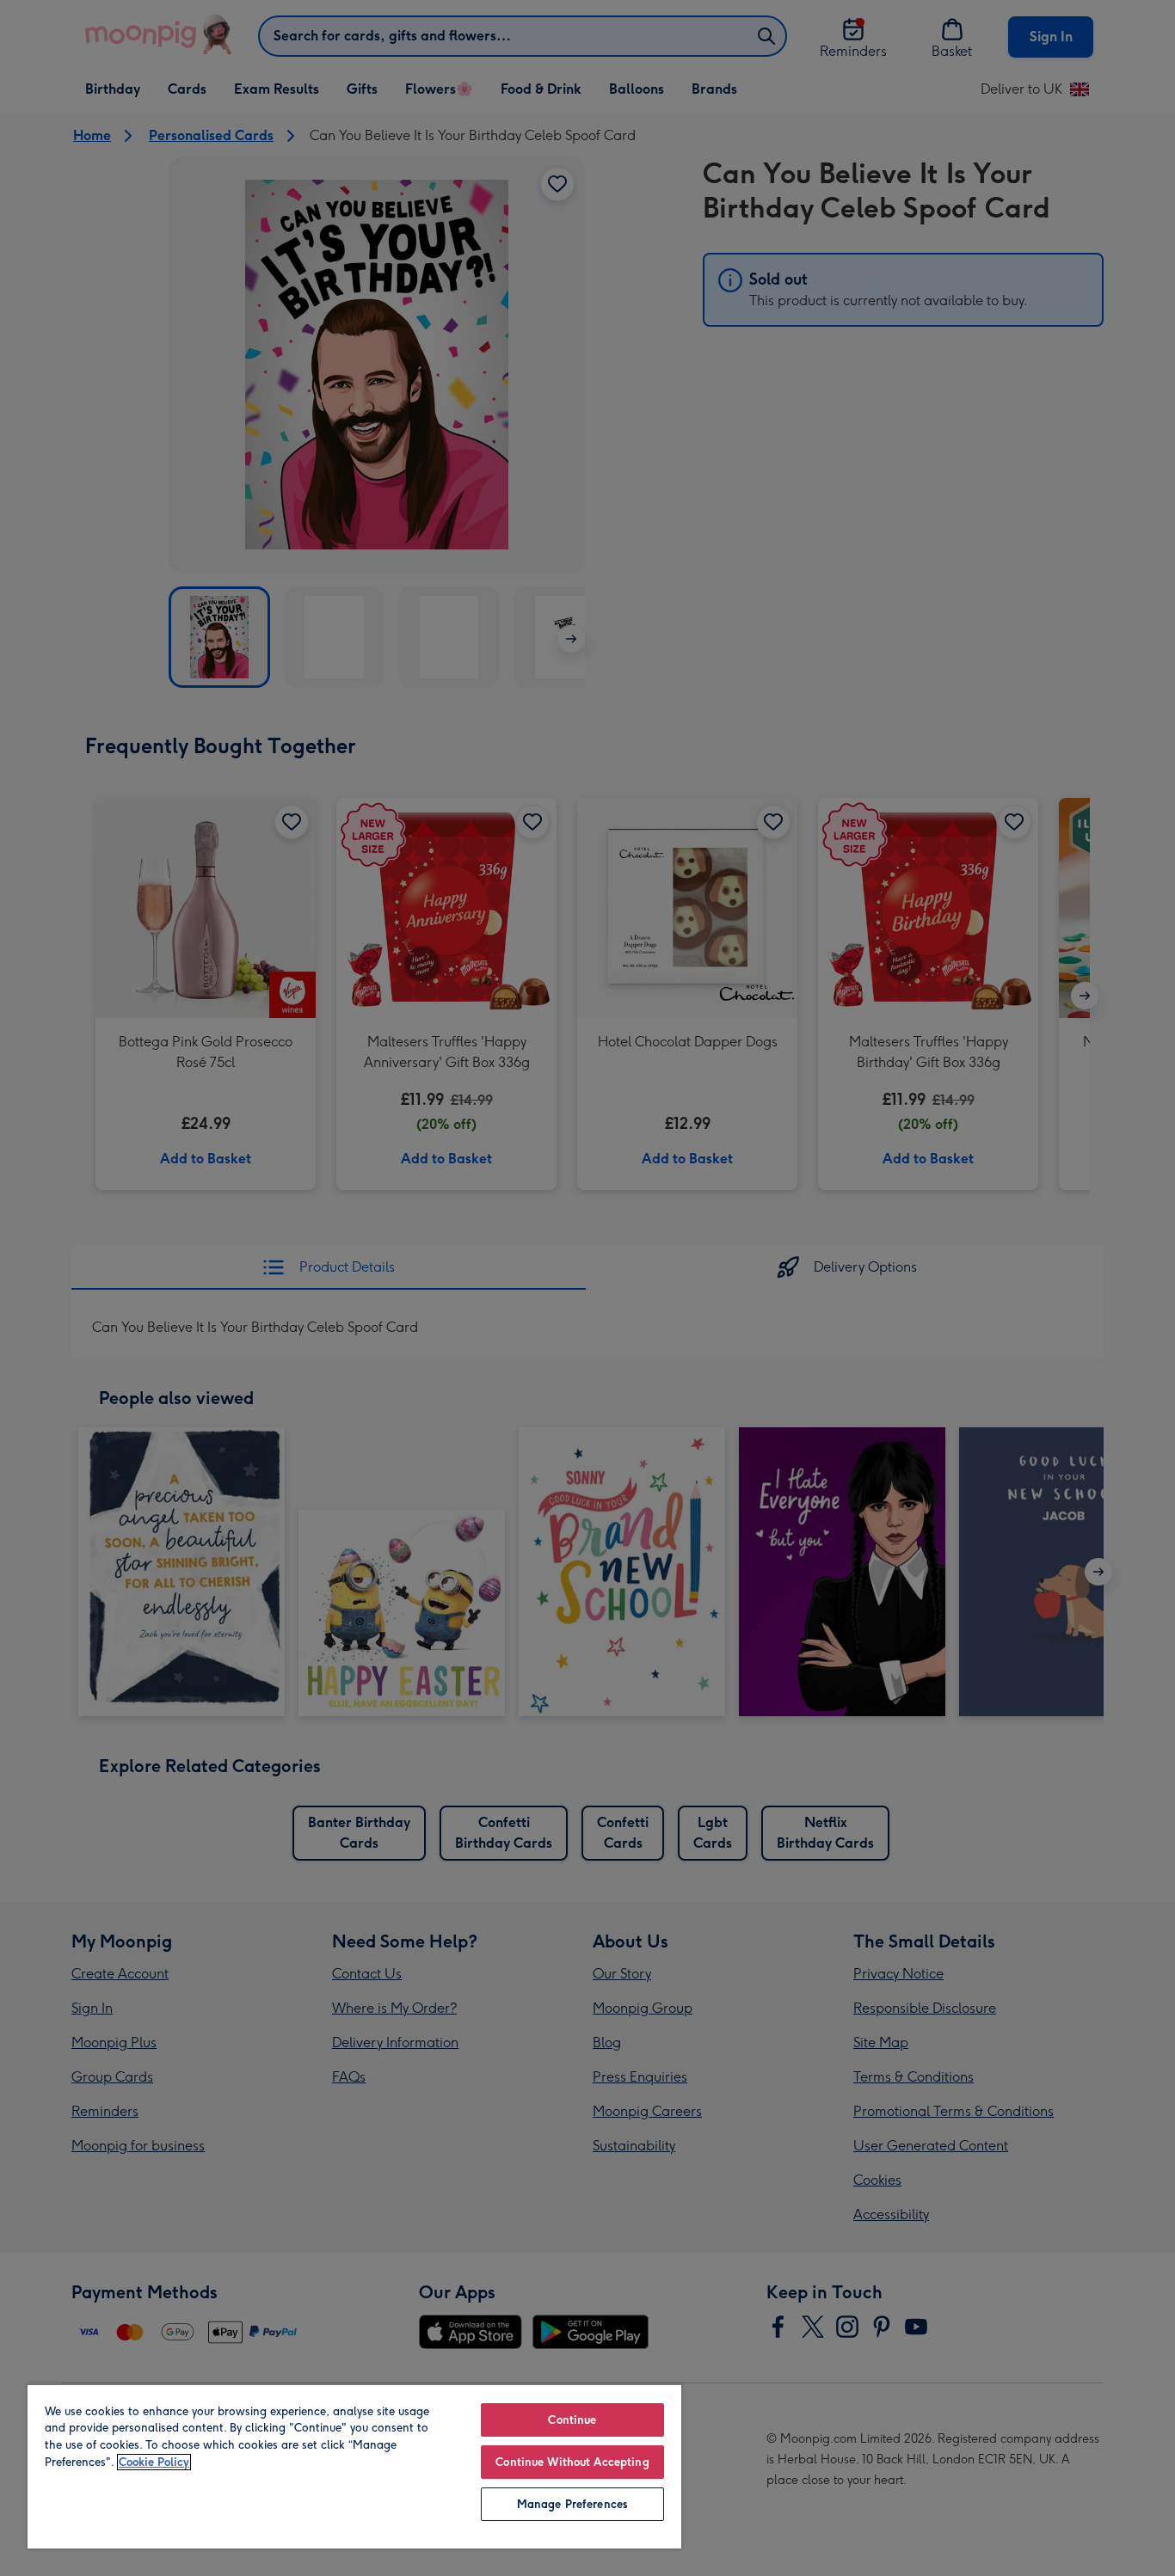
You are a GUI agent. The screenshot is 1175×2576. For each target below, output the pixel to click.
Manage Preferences (572, 2504)
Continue (572, 2420)
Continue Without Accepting (572, 2462)
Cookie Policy (154, 2462)
